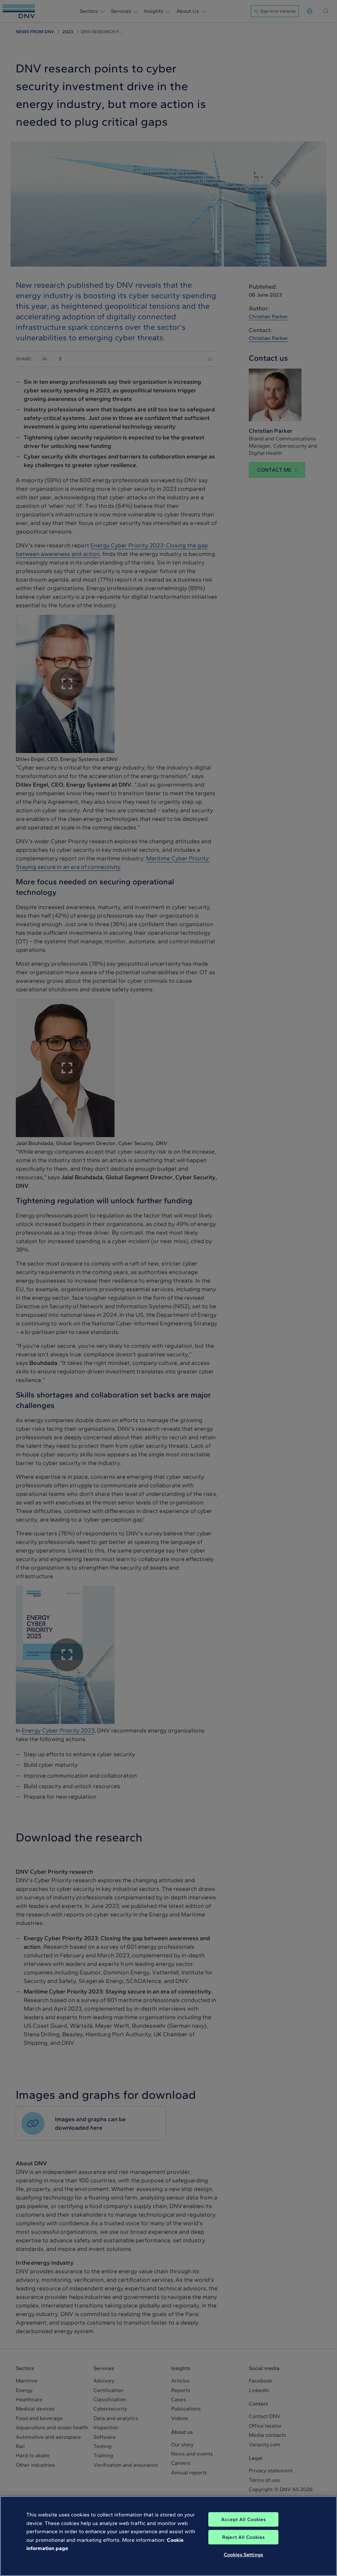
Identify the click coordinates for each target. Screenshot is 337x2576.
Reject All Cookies (243, 2537)
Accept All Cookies (243, 2519)
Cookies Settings (243, 2555)
